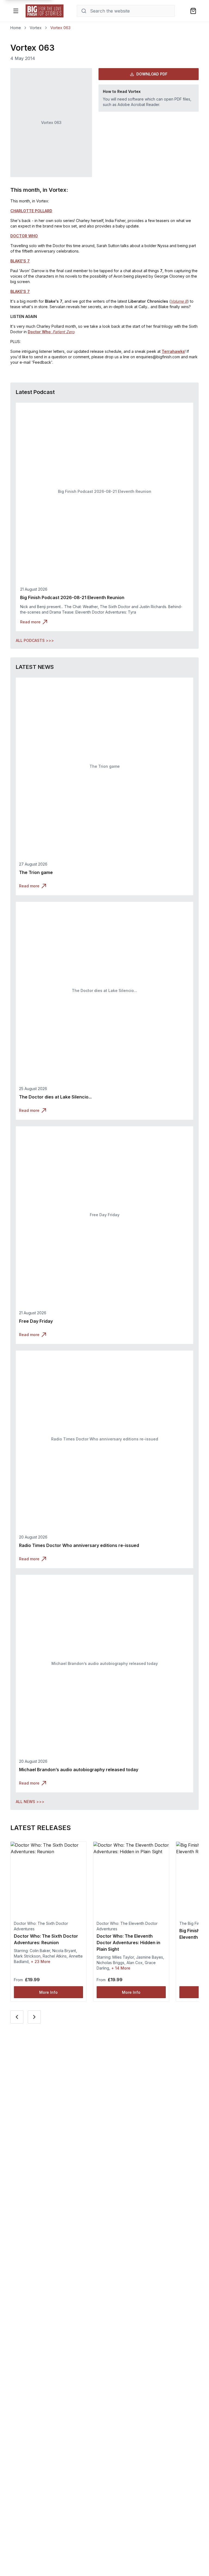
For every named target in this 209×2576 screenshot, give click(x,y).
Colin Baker (40, 1951)
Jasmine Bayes (150, 1957)
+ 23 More (41, 1961)
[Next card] (34, 2017)
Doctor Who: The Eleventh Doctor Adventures (127, 1926)
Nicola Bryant (64, 1951)
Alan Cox (135, 1963)
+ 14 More (121, 1968)
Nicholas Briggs (110, 1963)
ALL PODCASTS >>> (35, 640)
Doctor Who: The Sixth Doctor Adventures (41, 1926)
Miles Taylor (123, 1957)
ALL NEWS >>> (30, 1802)
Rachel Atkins (55, 1956)
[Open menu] (16, 11)
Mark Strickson (27, 1956)
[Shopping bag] (193, 11)
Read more (30, 622)
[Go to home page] (45, 11)
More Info (48, 1992)
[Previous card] (17, 2017)
